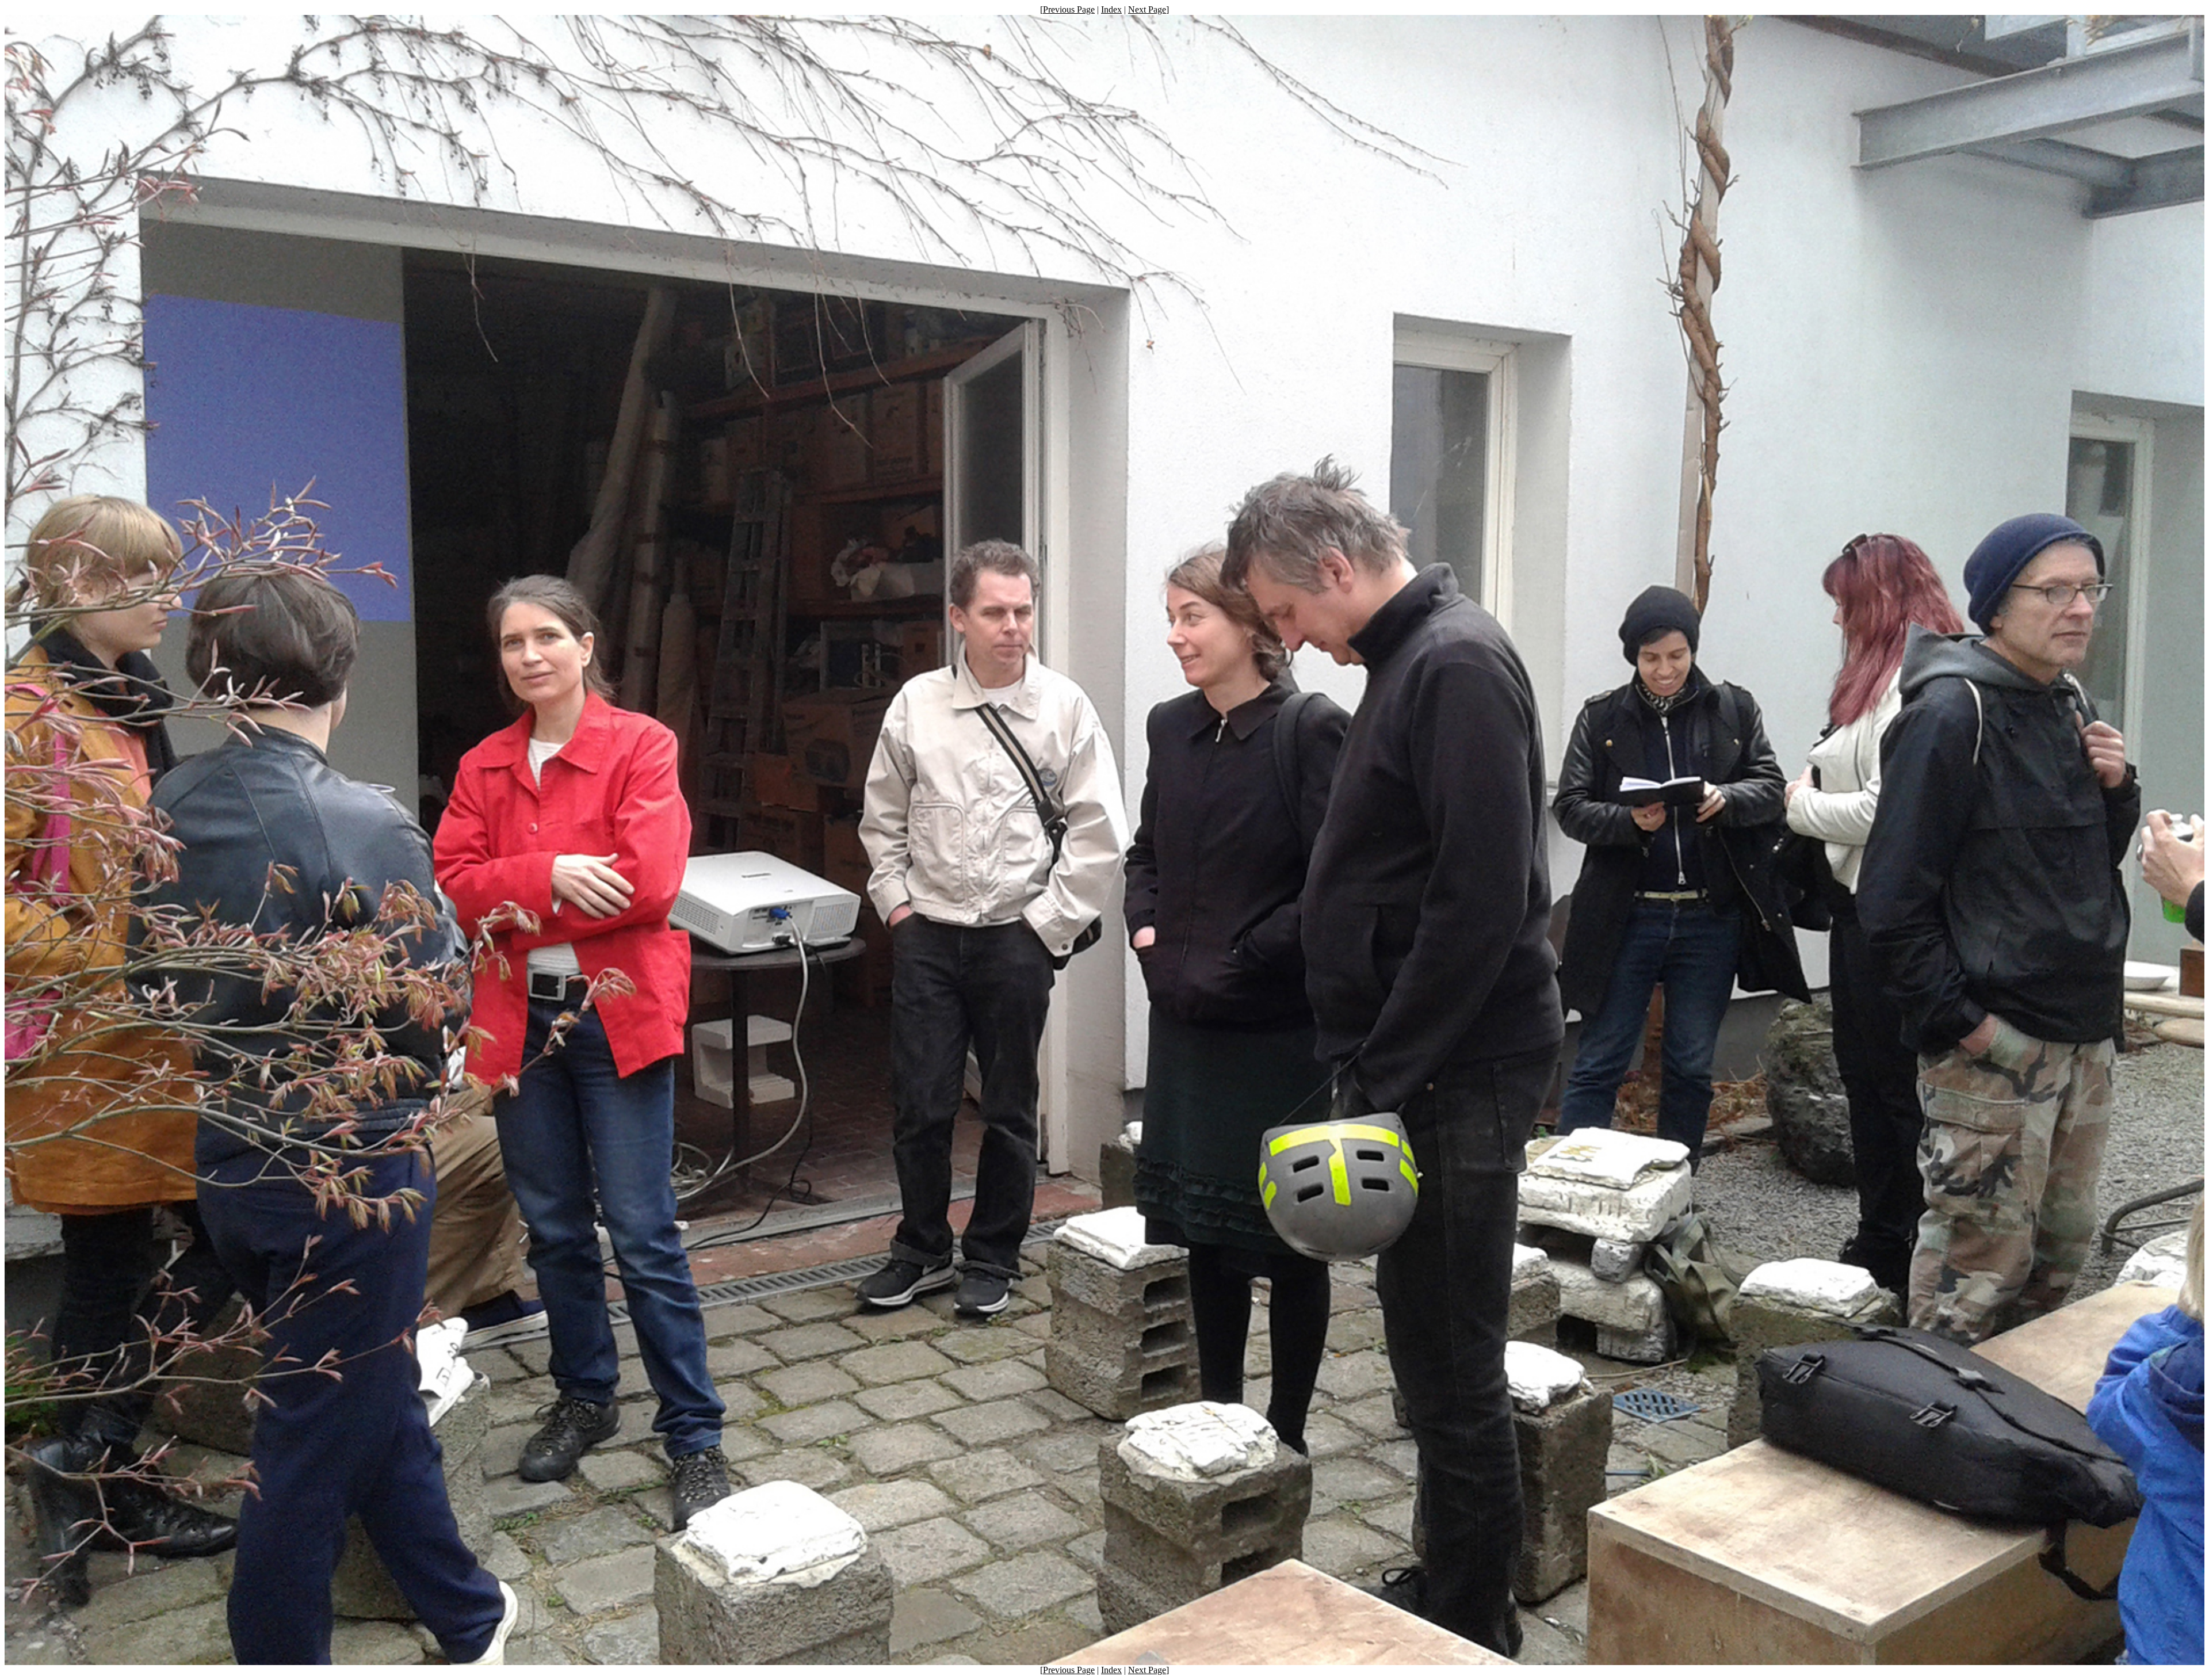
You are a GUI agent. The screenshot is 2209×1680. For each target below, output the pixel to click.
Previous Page (1069, 9)
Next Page (1147, 9)
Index (1111, 9)
